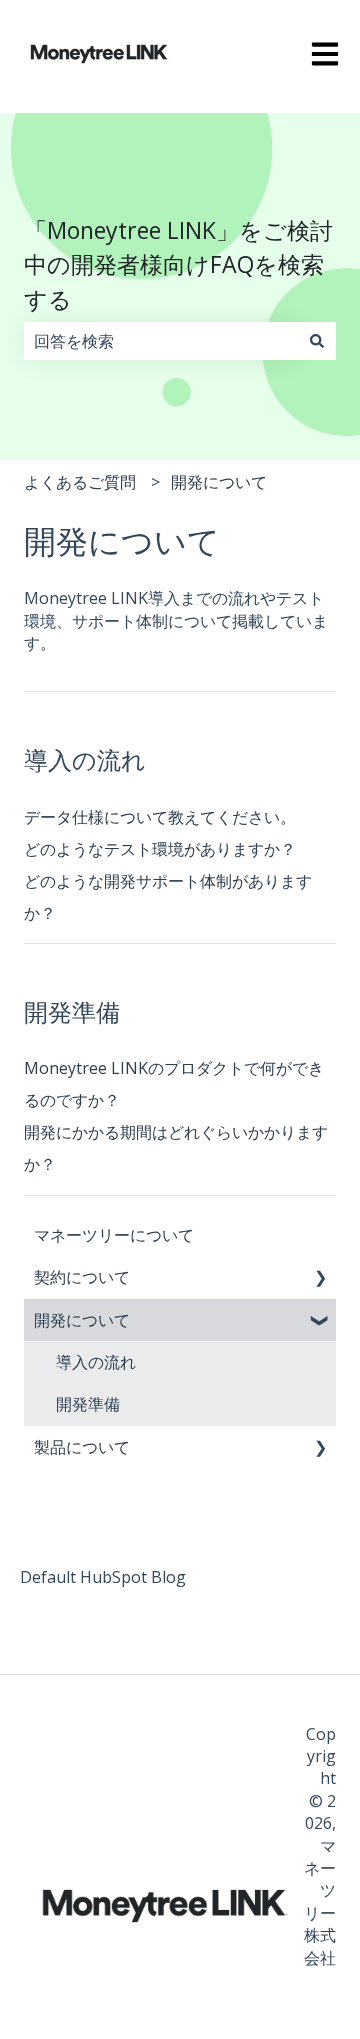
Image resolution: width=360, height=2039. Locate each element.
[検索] (317, 341)
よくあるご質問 (80, 482)
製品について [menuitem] (82, 1447)
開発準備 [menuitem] (88, 1404)
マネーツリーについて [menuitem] (114, 1235)
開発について (219, 482)
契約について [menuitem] (82, 1277)
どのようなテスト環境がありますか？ (160, 849)
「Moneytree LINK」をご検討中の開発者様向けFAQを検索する (178, 264)
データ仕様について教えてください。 (160, 817)
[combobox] (161, 341)
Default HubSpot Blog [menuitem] (103, 1577)
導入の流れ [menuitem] (96, 1362)
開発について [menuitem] (82, 1320)
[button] (320, 1278)
